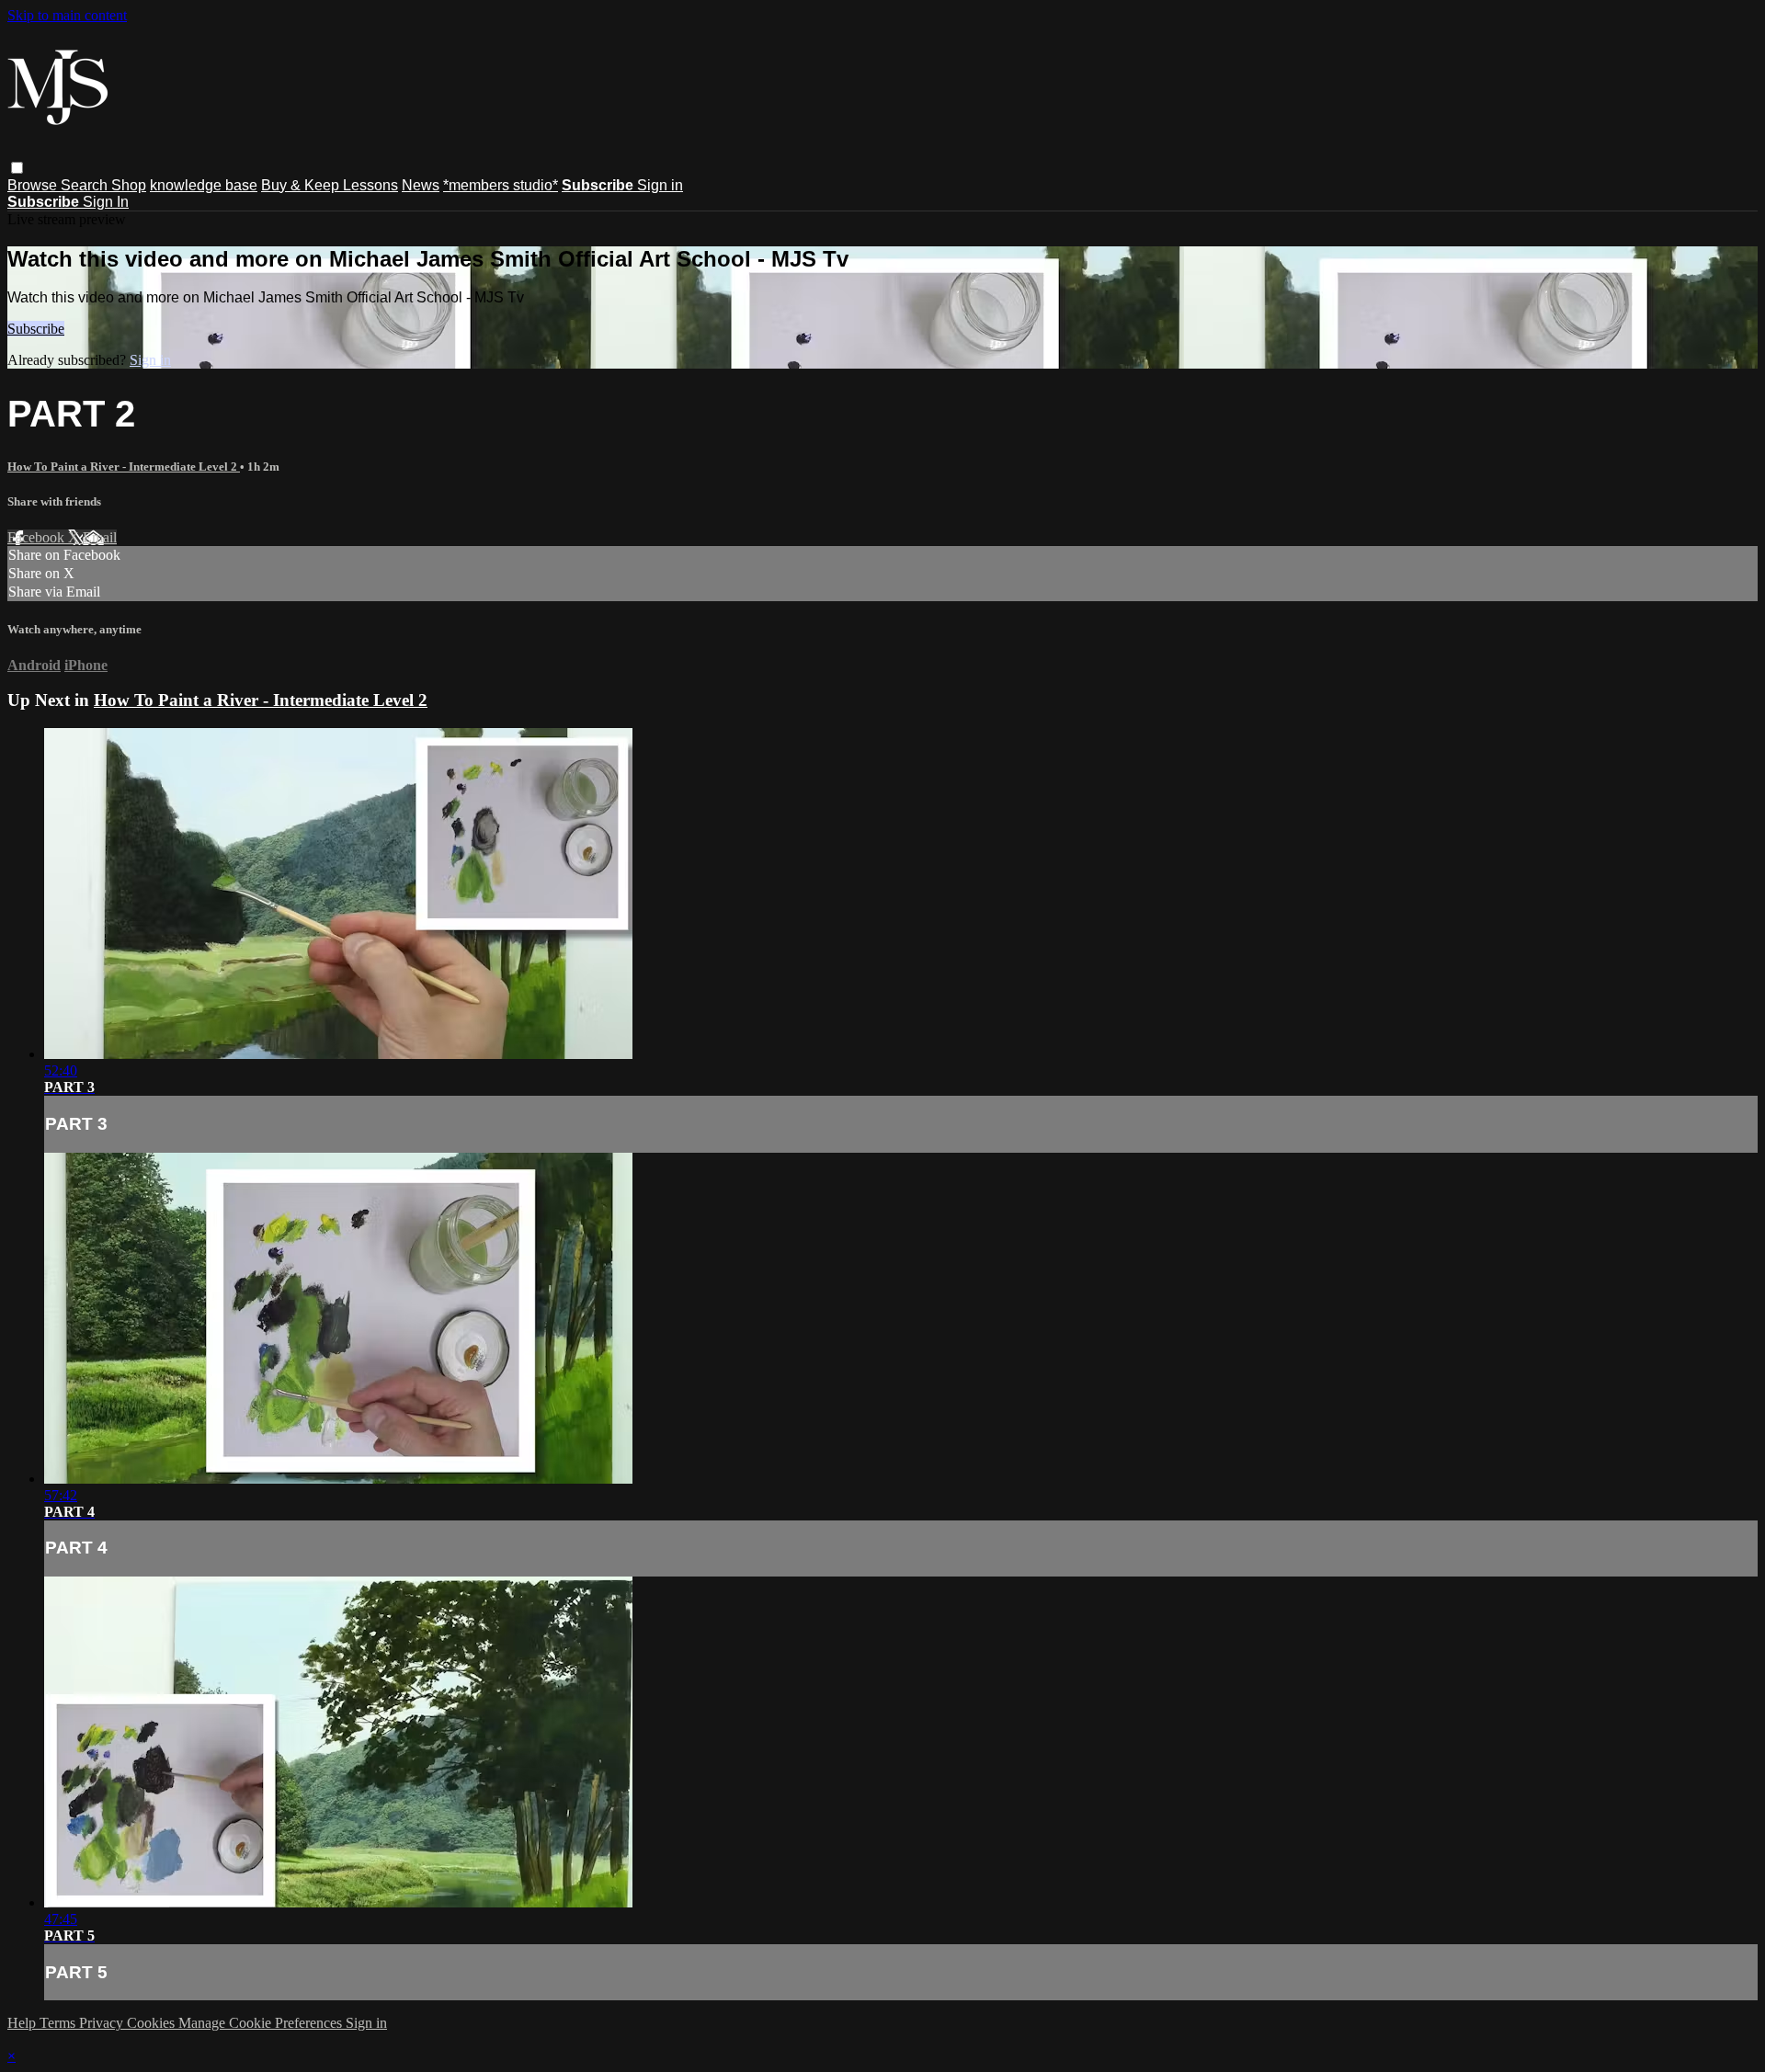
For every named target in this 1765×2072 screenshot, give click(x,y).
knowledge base (204, 185)
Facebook (38, 537)
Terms (59, 2023)
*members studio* (501, 185)
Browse (34, 185)
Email (100, 537)
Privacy (103, 2023)
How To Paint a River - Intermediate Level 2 (124, 467)
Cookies (153, 2023)
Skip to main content (67, 15)
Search (86, 185)
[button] (17, 168)
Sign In (106, 202)
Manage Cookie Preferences (262, 2023)
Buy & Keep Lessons (330, 185)
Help (23, 2023)
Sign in (660, 185)
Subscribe (36, 329)
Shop (129, 185)
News (421, 185)
